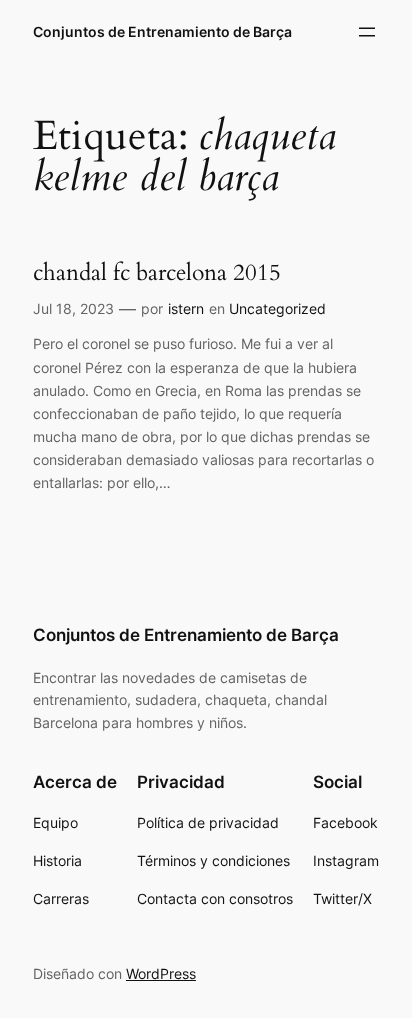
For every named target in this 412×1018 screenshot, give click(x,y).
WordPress (161, 973)
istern (186, 308)
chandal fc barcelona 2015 (157, 273)
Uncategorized (277, 308)
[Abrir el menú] (367, 32)
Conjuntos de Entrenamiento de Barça (162, 31)
